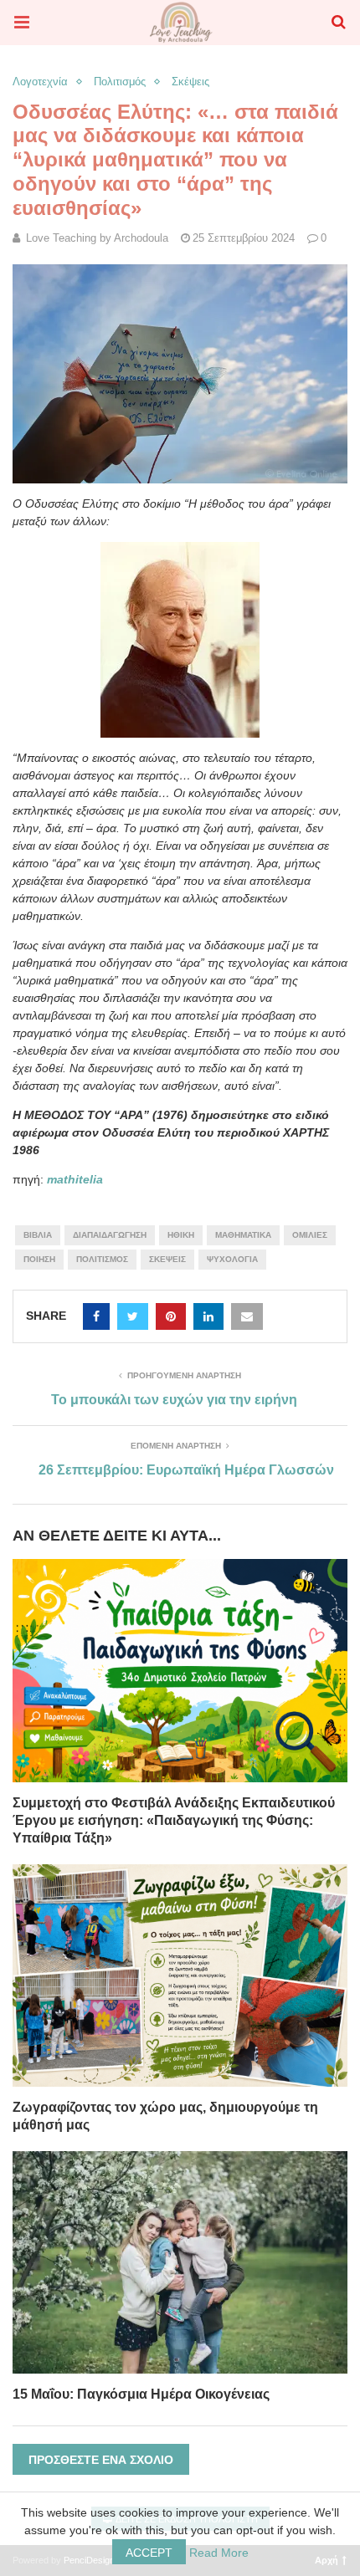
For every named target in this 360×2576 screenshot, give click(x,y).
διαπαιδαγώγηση (110, 1235)
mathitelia (75, 1179)
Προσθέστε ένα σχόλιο (101, 2460)
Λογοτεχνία (40, 82)
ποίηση (39, 1259)
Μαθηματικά (243, 1235)
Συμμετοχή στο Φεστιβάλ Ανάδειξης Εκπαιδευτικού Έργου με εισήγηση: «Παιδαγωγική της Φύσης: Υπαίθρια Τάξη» (174, 1820)
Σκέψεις (190, 82)
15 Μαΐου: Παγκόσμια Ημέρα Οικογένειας (141, 2394)
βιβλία (38, 1235)
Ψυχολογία (232, 1259)
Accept (149, 2553)
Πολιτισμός (120, 82)
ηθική (181, 1235)
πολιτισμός (102, 1259)
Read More (219, 2553)
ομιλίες (310, 1235)
